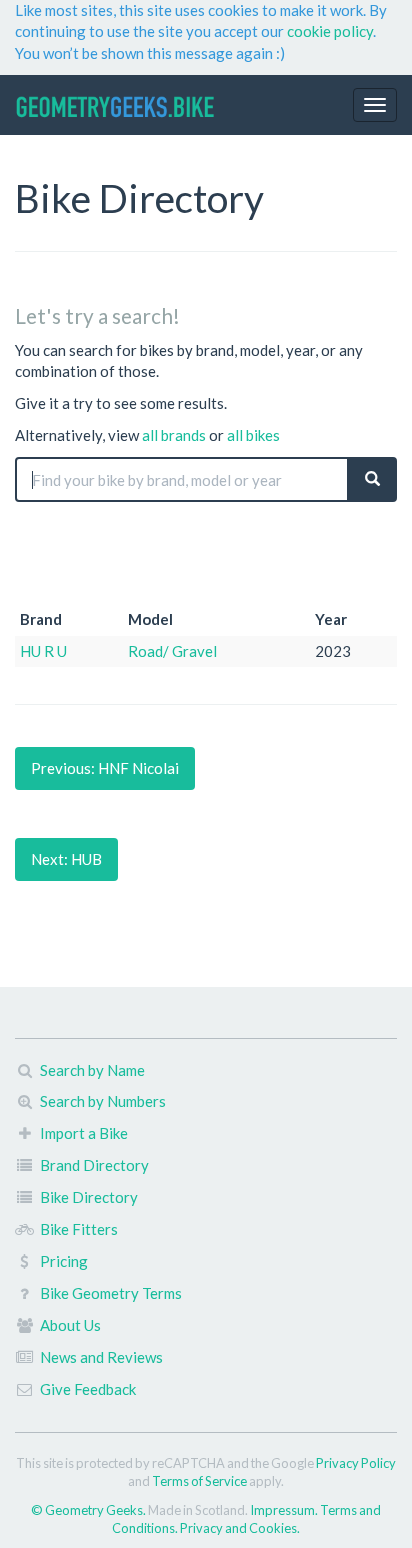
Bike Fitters (79, 1229)
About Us (70, 1325)
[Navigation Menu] (375, 105)
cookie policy (330, 31)
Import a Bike (84, 1133)
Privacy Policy (356, 1463)
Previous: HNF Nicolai (105, 768)
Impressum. (285, 1510)
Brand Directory (94, 1165)
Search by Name (92, 1070)
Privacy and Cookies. (240, 1528)
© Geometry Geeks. (89, 1510)
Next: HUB (66, 859)
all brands (174, 435)
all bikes (253, 435)
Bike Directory (89, 1197)
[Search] (372, 479)
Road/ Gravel (172, 651)
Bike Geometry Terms (111, 1293)
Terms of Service (199, 1481)
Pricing (64, 1261)
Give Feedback (88, 1389)
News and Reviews (101, 1357)
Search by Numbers (103, 1101)
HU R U (43, 651)
